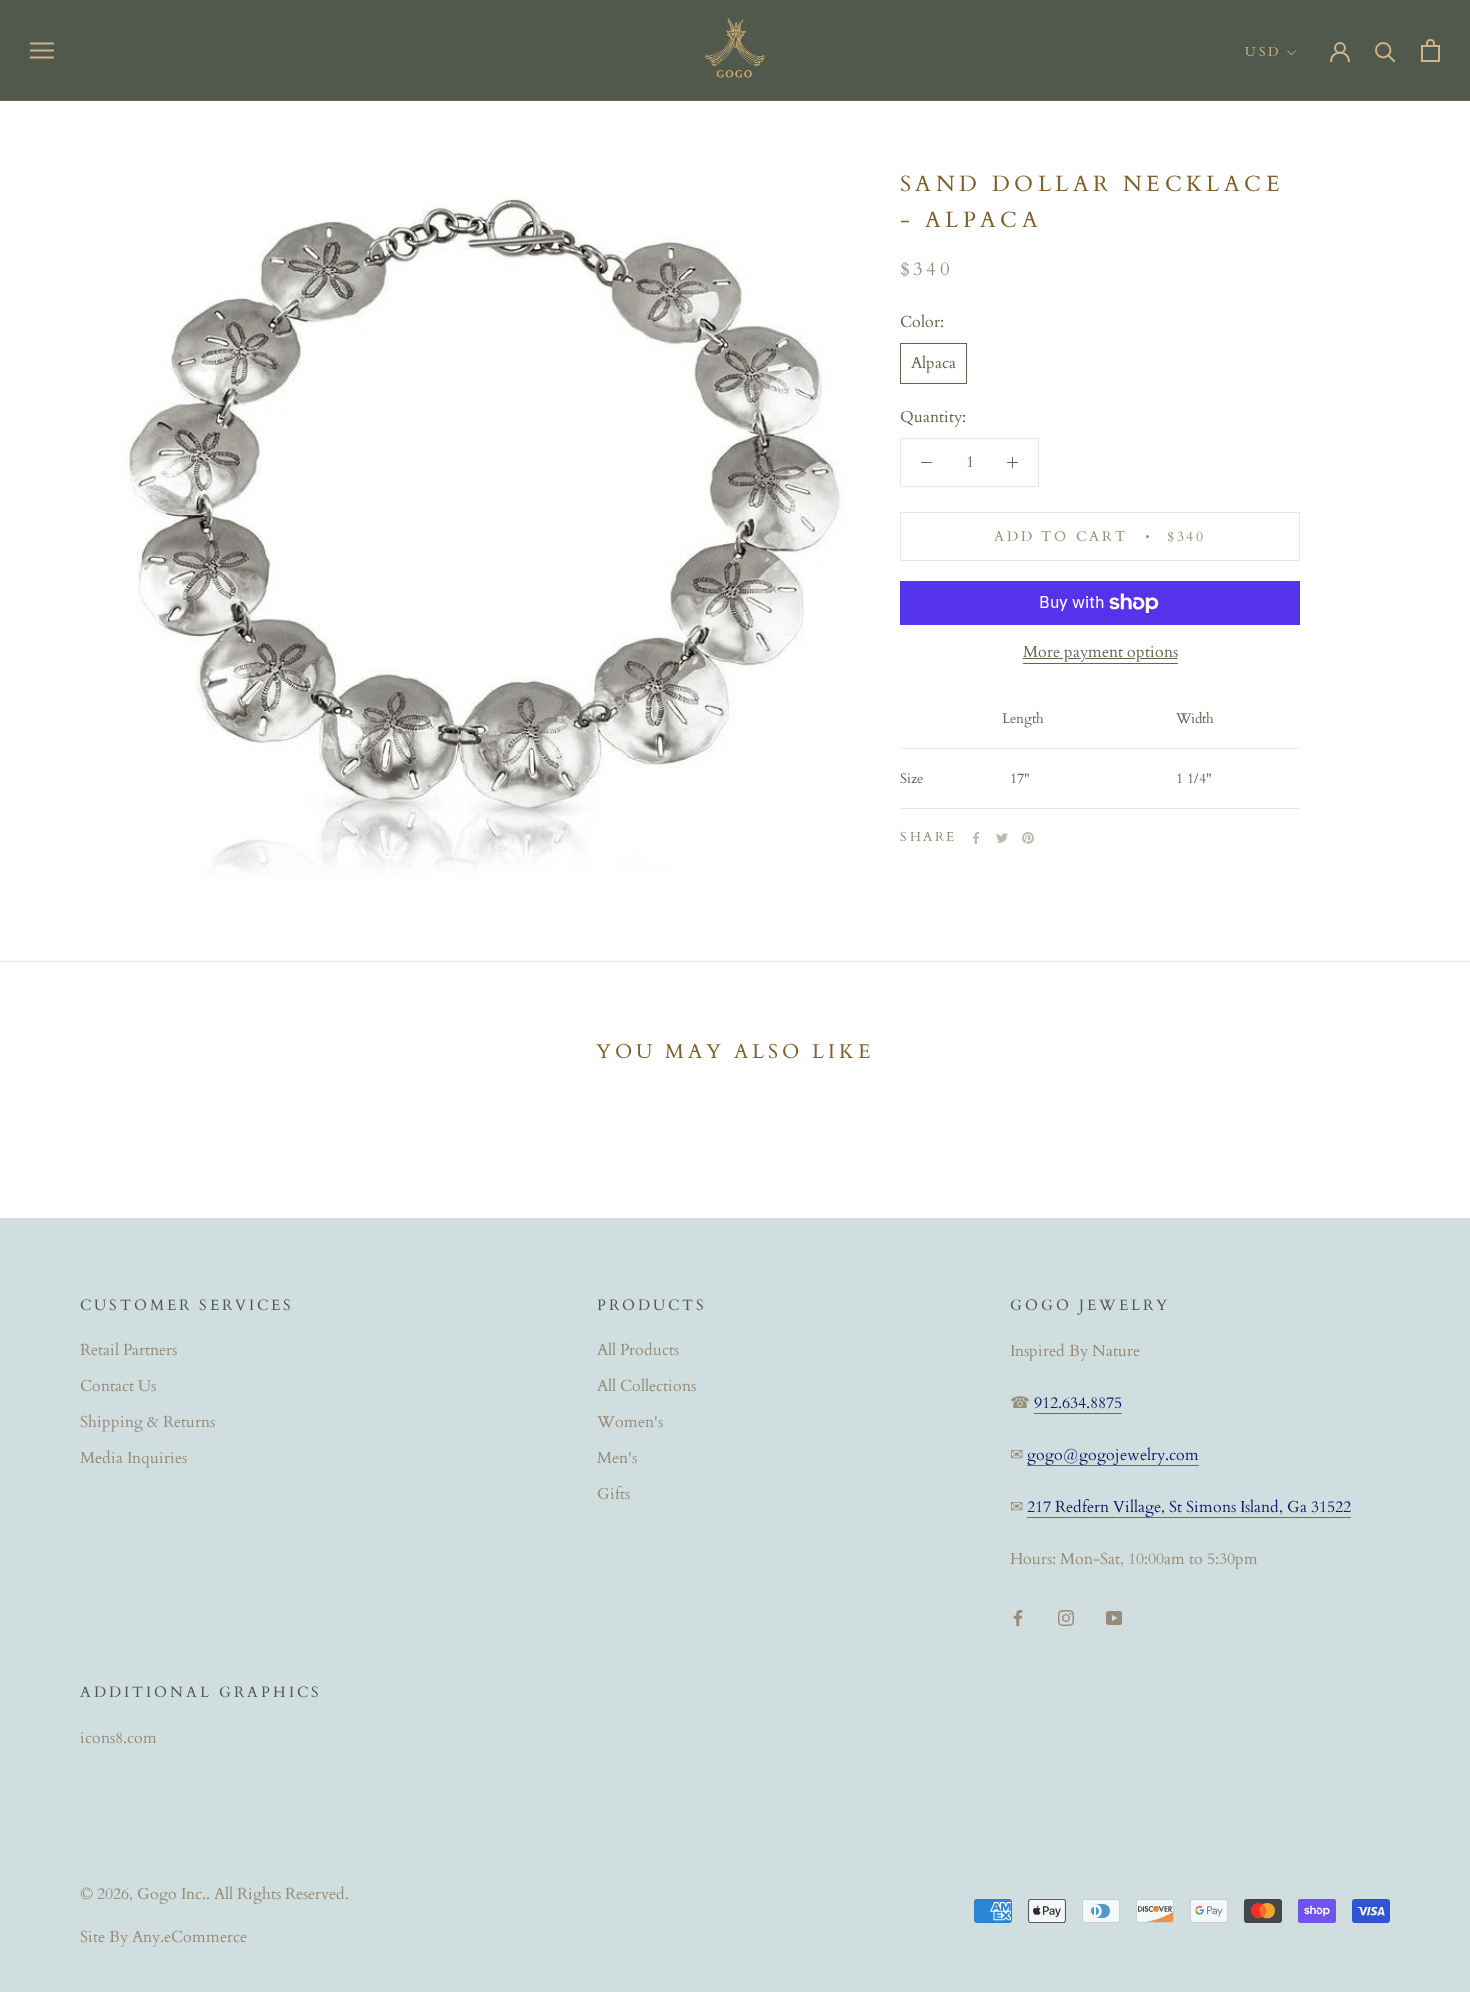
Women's (630, 1422)
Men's (617, 1458)
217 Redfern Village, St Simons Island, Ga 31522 (1189, 1507)
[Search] (1385, 50)
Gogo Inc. (171, 1894)
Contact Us (118, 1386)
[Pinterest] (1028, 838)
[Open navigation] (42, 50)
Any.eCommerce (189, 1937)
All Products (638, 1350)
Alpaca (933, 363)
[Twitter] (1002, 838)
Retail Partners (128, 1350)
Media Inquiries (133, 1458)
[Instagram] (1066, 1617)
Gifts (613, 1494)
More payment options (1100, 652)
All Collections (646, 1386)
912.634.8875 (1078, 1403)
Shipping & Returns (147, 1422)
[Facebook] (976, 838)
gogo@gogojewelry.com (1113, 1455)
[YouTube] (1114, 1617)
